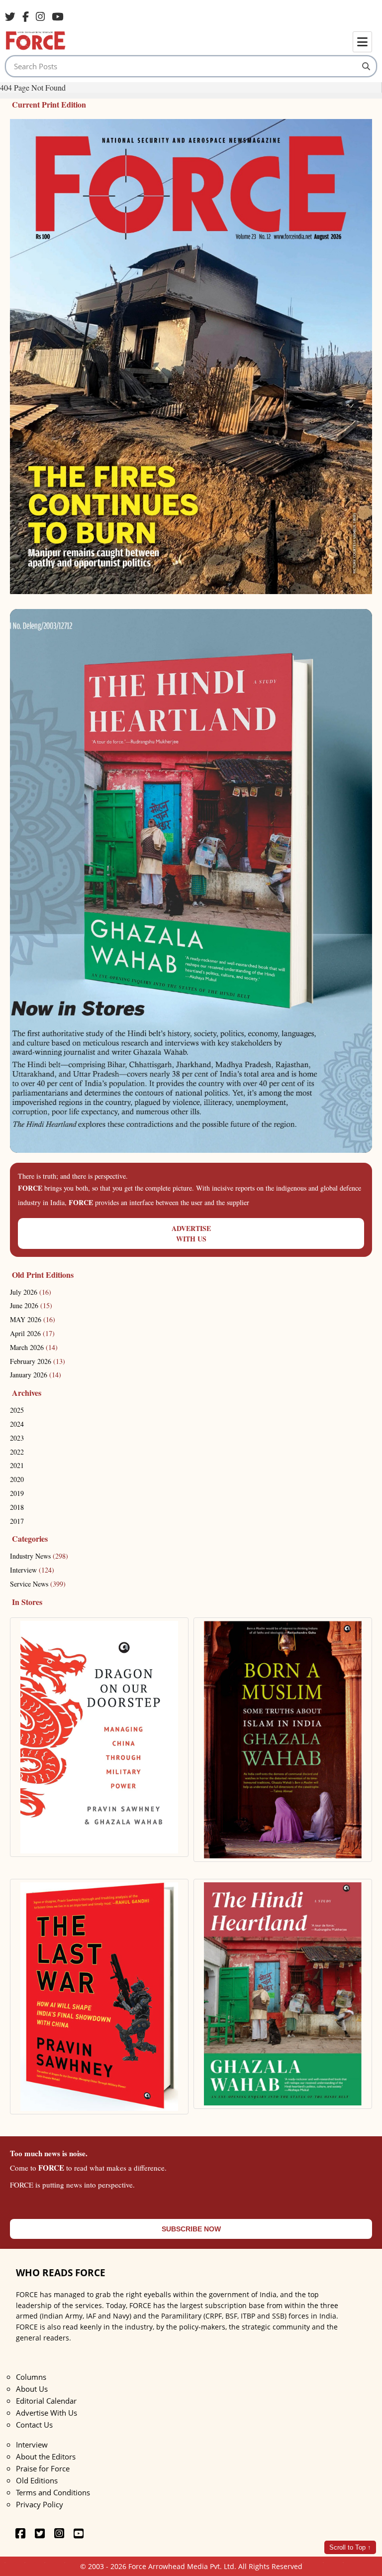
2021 (17, 1465)
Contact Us (34, 2425)
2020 (17, 1479)
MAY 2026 (33, 1319)
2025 (17, 1410)
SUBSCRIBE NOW (191, 2229)
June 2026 (31, 1305)
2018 (17, 1507)
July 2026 (31, 1292)
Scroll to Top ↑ (350, 2547)
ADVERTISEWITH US (191, 1233)
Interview (32, 1570)
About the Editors (46, 2456)
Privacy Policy (40, 2504)
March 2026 (34, 1347)
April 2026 (32, 1333)
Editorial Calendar (46, 2401)
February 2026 (38, 1361)
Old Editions (37, 2480)
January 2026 (36, 1375)
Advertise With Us (47, 2413)
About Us (32, 2389)
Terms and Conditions (53, 2492)
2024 (17, 1424)
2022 (17, 1452)
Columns (31, 2377)
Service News (38, 1584)
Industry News (39, 1556)
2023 (17, 1438)
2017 (17, 1521)
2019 (17, 1493)
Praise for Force (43, 2468)
